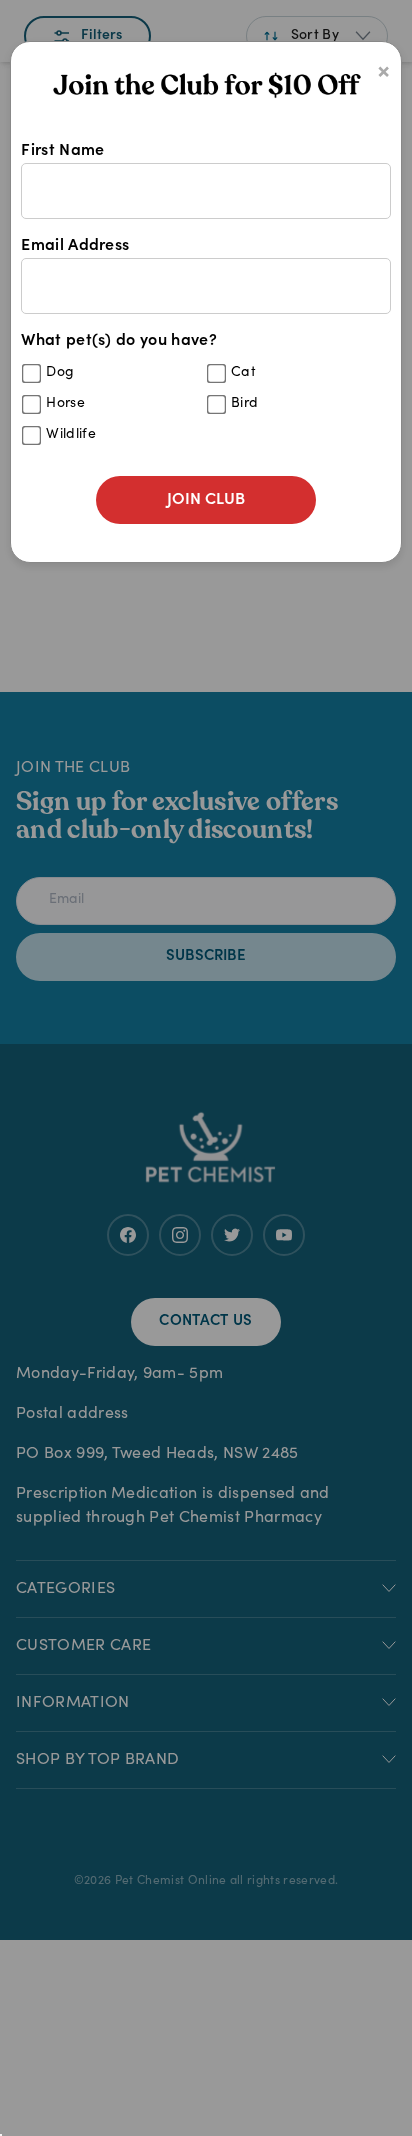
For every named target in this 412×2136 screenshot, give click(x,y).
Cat (243, 373)
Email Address (75, 246)
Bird (244, 404)
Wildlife (71, 435)
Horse (65, 404)
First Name (62, 151)
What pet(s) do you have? (139, 387)
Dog (60, 373)
